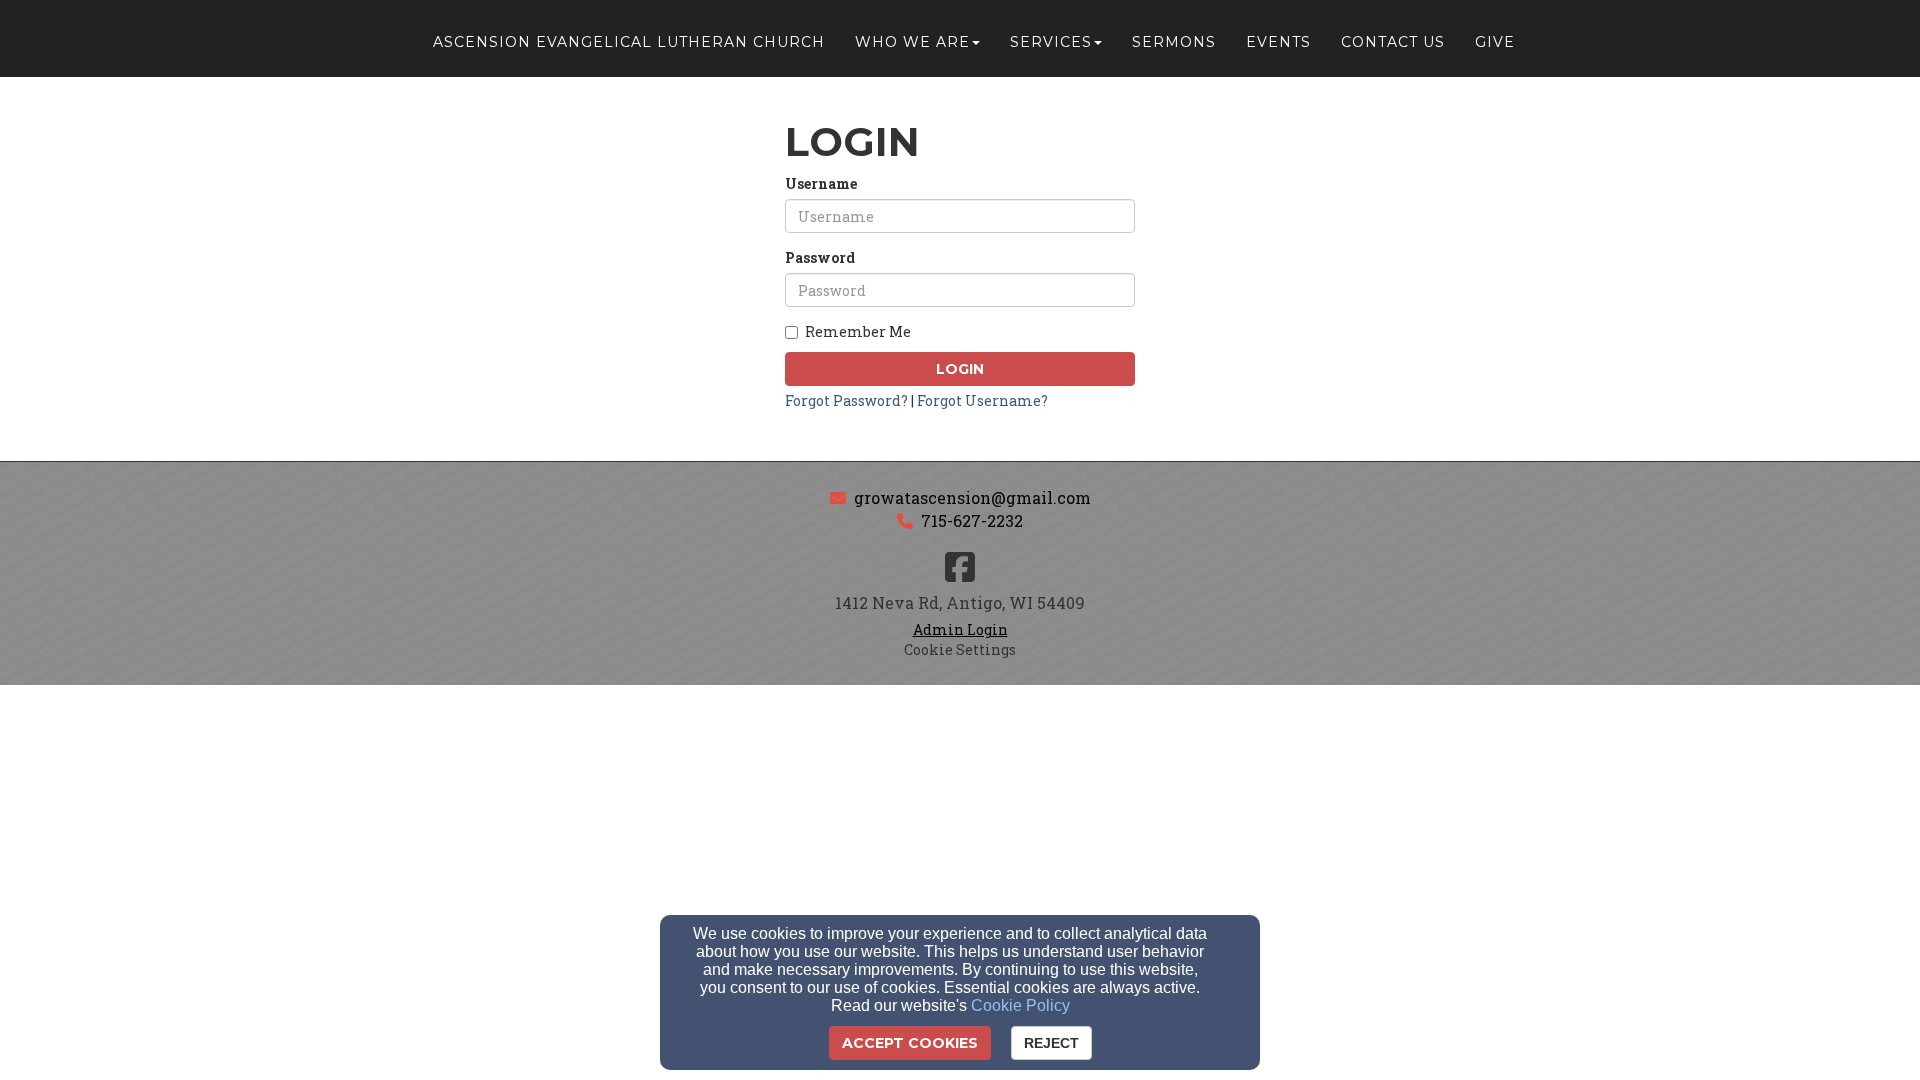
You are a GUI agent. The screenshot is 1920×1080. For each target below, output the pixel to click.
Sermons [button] (1174, 42)
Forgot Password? (846, 400)
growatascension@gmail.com (972, 497)
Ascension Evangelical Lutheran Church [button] (629, 42)
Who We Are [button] (912, 42)
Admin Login (960, 629)
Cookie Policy (1020, 1005)
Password (820, 257)
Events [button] (1278, 42)
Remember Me (858, 331)
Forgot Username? (982, 400)
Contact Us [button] (1393, 42)
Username (821, 183)
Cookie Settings (960, 649)
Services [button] (1051, 42)
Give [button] (1495, 42)
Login (960, 369)
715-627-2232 (972, 520)
